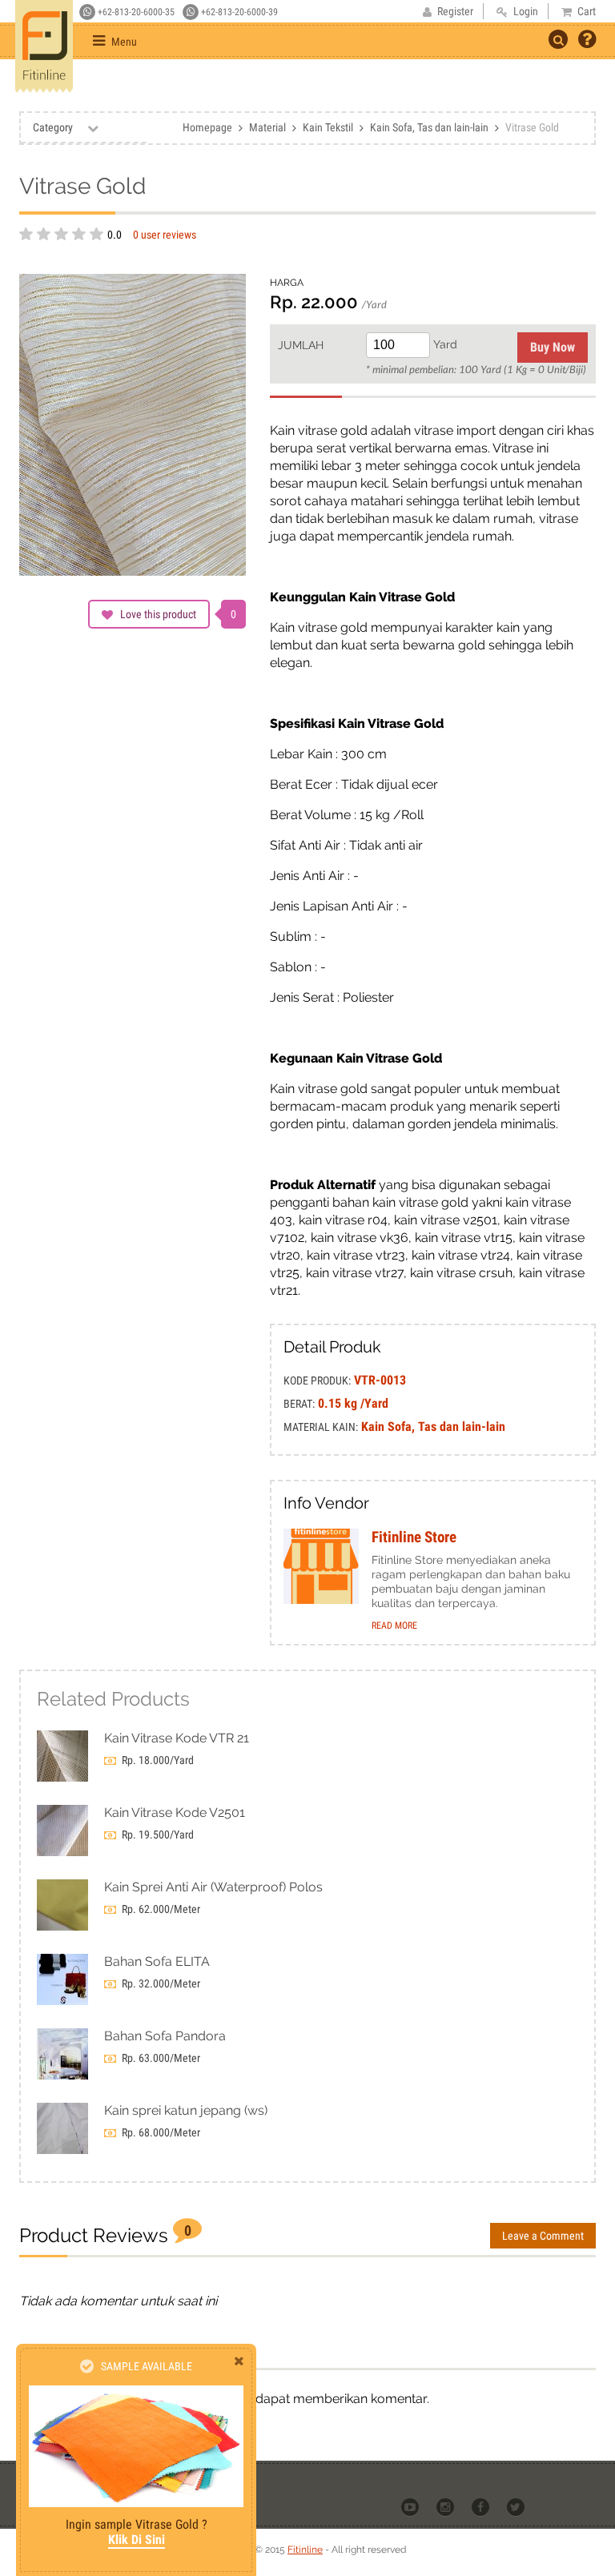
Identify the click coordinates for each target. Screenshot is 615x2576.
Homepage (207, 127)
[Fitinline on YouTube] (411, 2506)
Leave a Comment (543, 2236)
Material (267, 127)
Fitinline (305, 2550)
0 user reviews (165, 235)
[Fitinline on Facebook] (482, 2506)
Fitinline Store (414, 1537)
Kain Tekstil (328, 127)
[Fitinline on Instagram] (446, 2506)
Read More (394, 1626)
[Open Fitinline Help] (587, 41)
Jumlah (301, 345)
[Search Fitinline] (558, 39)
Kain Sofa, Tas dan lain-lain (429, 127)
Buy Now (553, 347)
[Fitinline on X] (517, 2506)
